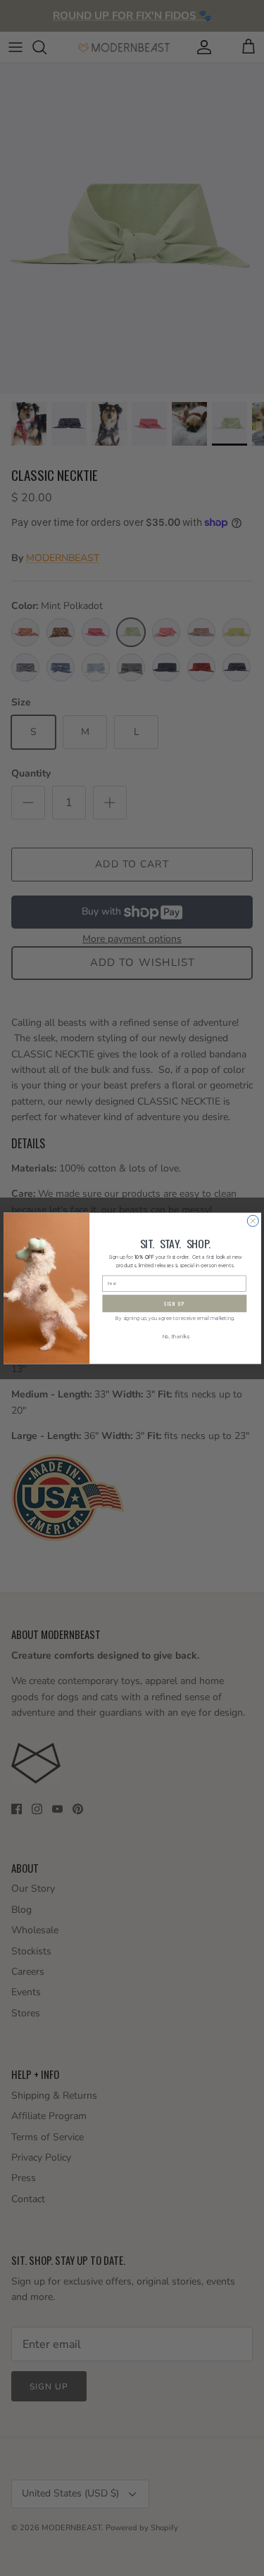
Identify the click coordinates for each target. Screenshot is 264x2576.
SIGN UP (174, 1303)
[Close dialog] (253, 1221)
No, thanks (175, 1337)
